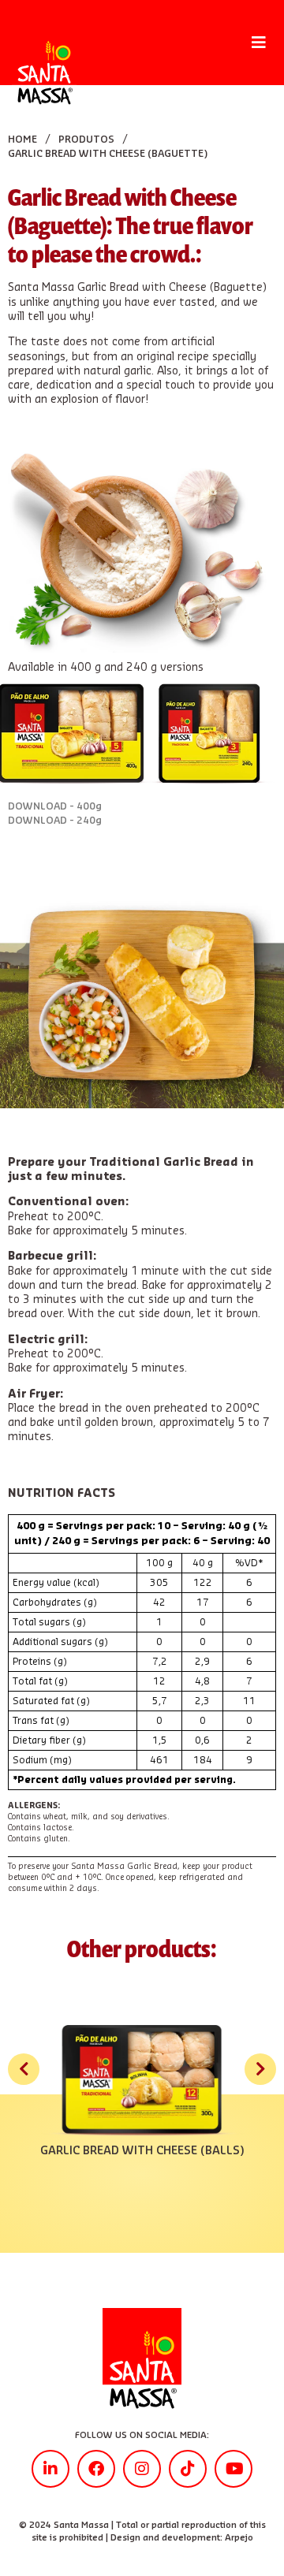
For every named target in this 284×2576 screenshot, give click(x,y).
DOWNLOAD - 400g (55, 806)
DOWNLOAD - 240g (55, 821)
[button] (258, 43)
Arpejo (239, 2538)
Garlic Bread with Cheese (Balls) (142, 2151)
